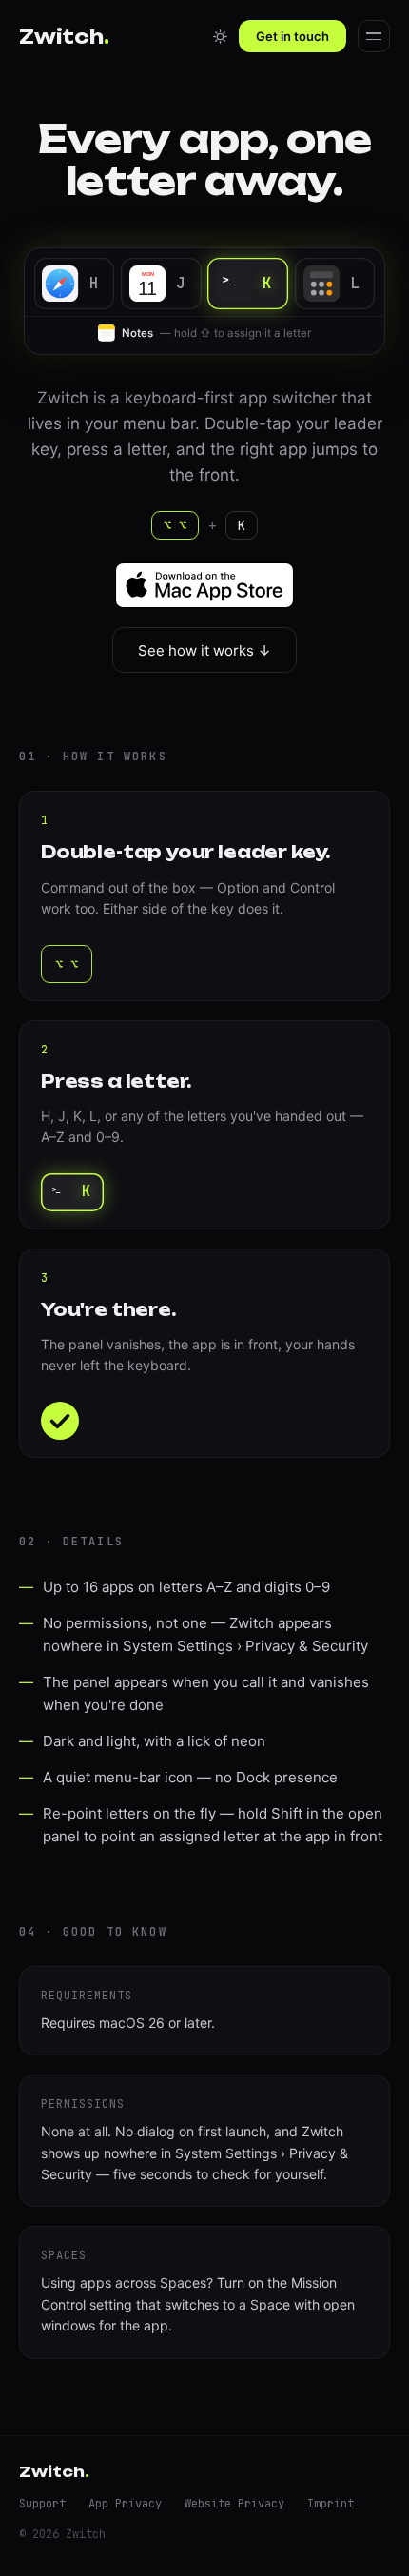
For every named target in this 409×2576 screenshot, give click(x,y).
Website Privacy (234, 2504)
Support (42, 2504)
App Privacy (125, 2504)
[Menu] (374, 36)
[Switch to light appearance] (220, 36)
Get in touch (292, 36)
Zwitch (64, 37)
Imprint (331, 2504)
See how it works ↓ (204, 650)
